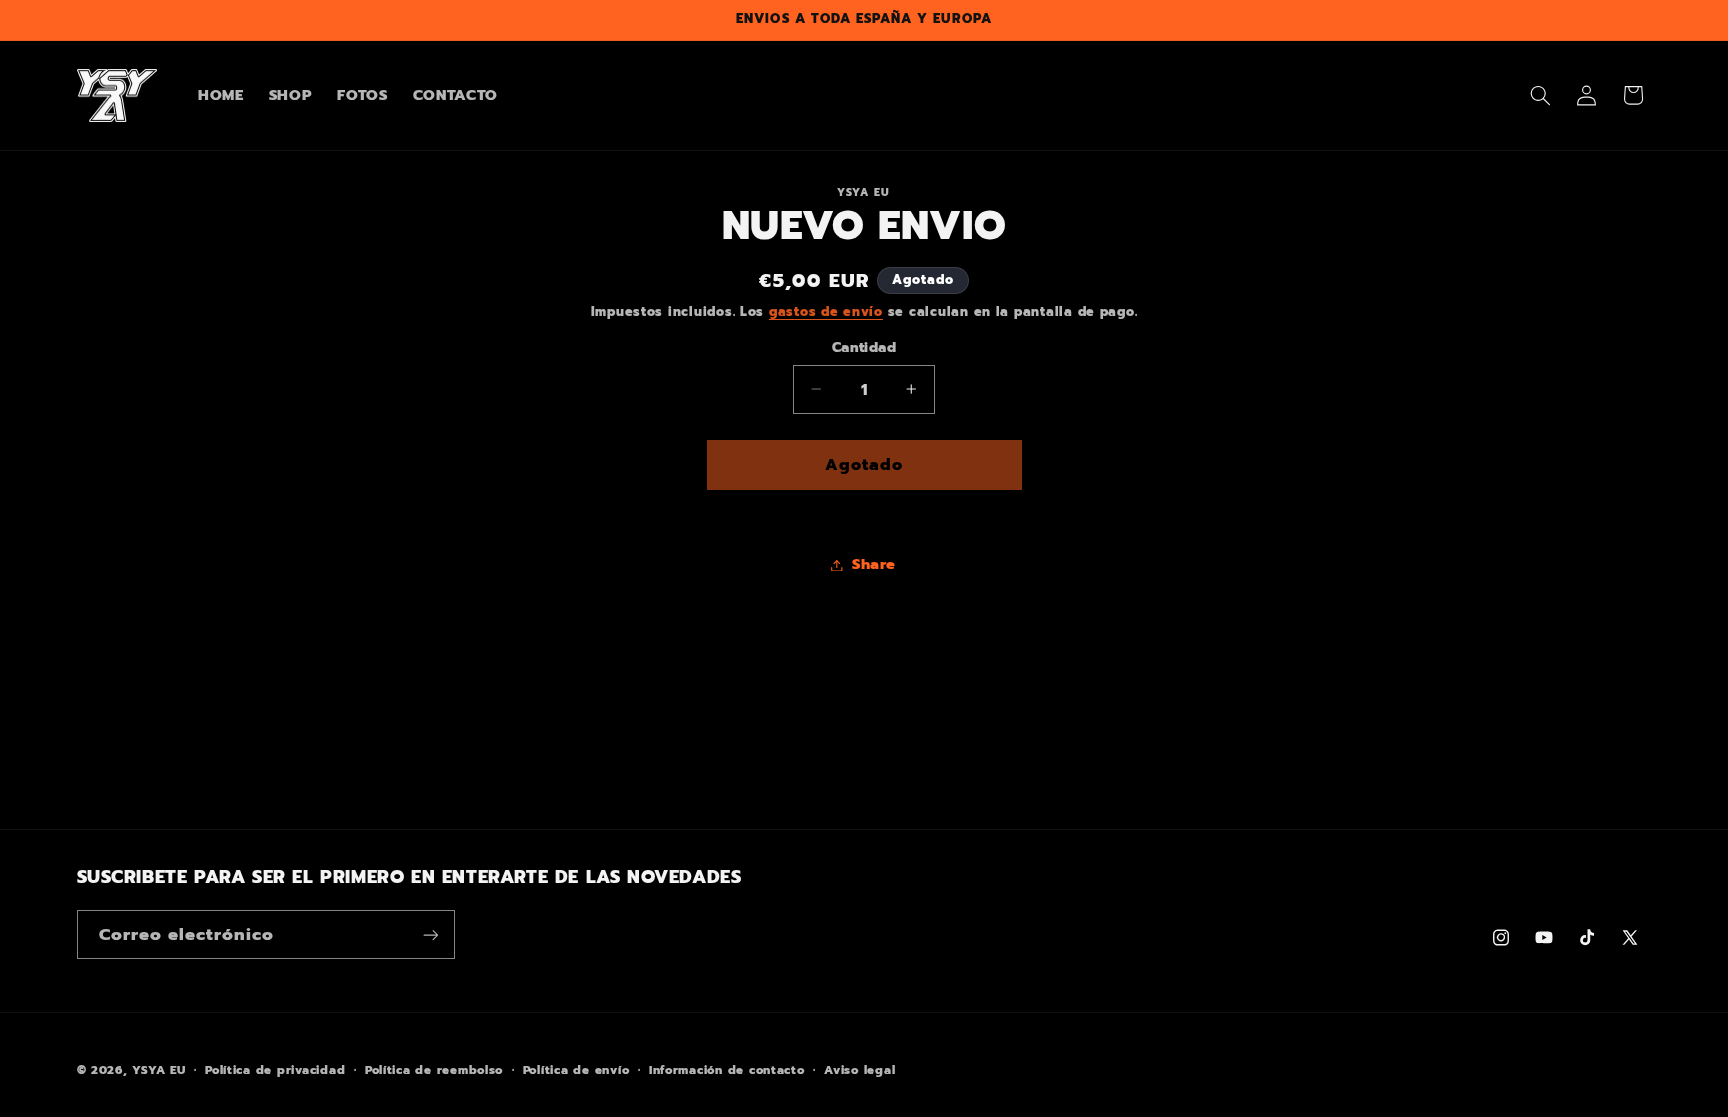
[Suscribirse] (430, 934)
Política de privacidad (275, 1070)
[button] (1540, 95)
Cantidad (864, 348)
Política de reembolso (434, 1070)
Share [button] (874, 564)
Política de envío (576, 1070)
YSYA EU (158, 1070)
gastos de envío (826, 311)
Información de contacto (727, 1070)
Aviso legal (859, 1070)
